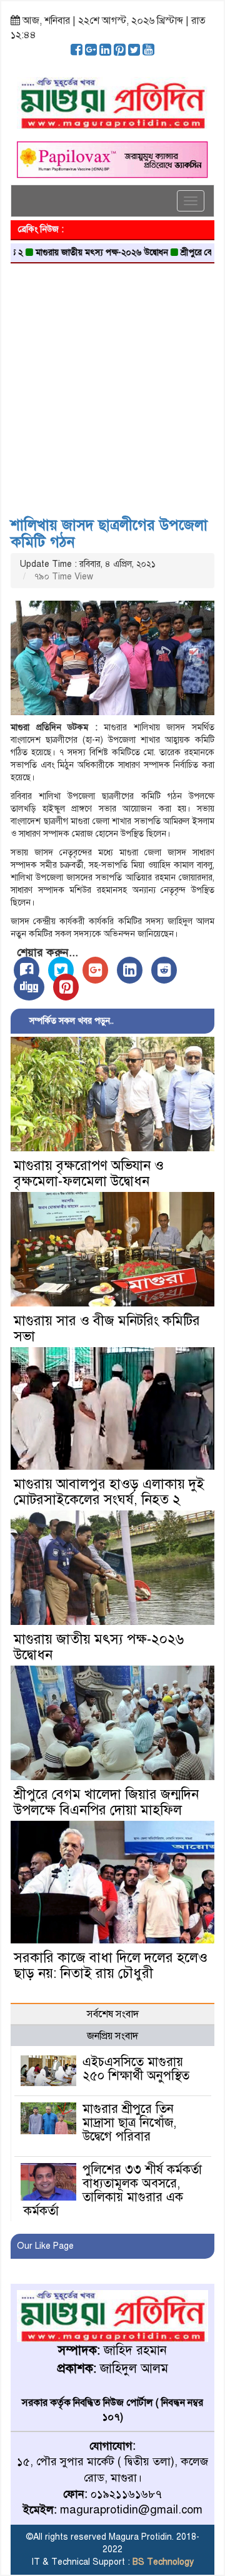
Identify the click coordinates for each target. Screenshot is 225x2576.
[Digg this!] (29, 987)
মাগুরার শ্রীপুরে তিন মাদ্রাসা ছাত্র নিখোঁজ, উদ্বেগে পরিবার (129, 2123)
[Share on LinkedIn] (130, 970)
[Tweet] (61, 970)
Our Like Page (45, 2246)
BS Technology (162, 2562)
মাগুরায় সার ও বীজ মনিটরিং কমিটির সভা (107, 1328)
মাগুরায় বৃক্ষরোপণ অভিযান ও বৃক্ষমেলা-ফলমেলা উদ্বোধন (89, 1173)
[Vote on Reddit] (164, 970)
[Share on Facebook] (27, 970)
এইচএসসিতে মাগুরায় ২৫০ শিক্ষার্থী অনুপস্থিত (136, 2069)
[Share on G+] (95, 970)
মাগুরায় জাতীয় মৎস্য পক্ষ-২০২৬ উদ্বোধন (75, 252)
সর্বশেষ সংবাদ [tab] (113, 2014)
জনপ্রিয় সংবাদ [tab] (112, 2036)
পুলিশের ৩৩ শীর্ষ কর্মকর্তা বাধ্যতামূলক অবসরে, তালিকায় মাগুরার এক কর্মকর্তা (113, 2190)
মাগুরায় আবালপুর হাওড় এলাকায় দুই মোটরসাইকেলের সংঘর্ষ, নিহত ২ (109, 1492)
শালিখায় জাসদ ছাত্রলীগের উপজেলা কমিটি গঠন (109, 533)
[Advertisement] (112, 385)
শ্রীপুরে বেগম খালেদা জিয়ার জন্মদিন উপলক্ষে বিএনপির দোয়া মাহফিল (106, 1802)
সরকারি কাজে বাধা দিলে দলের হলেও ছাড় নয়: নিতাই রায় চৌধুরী (111, 1965)
